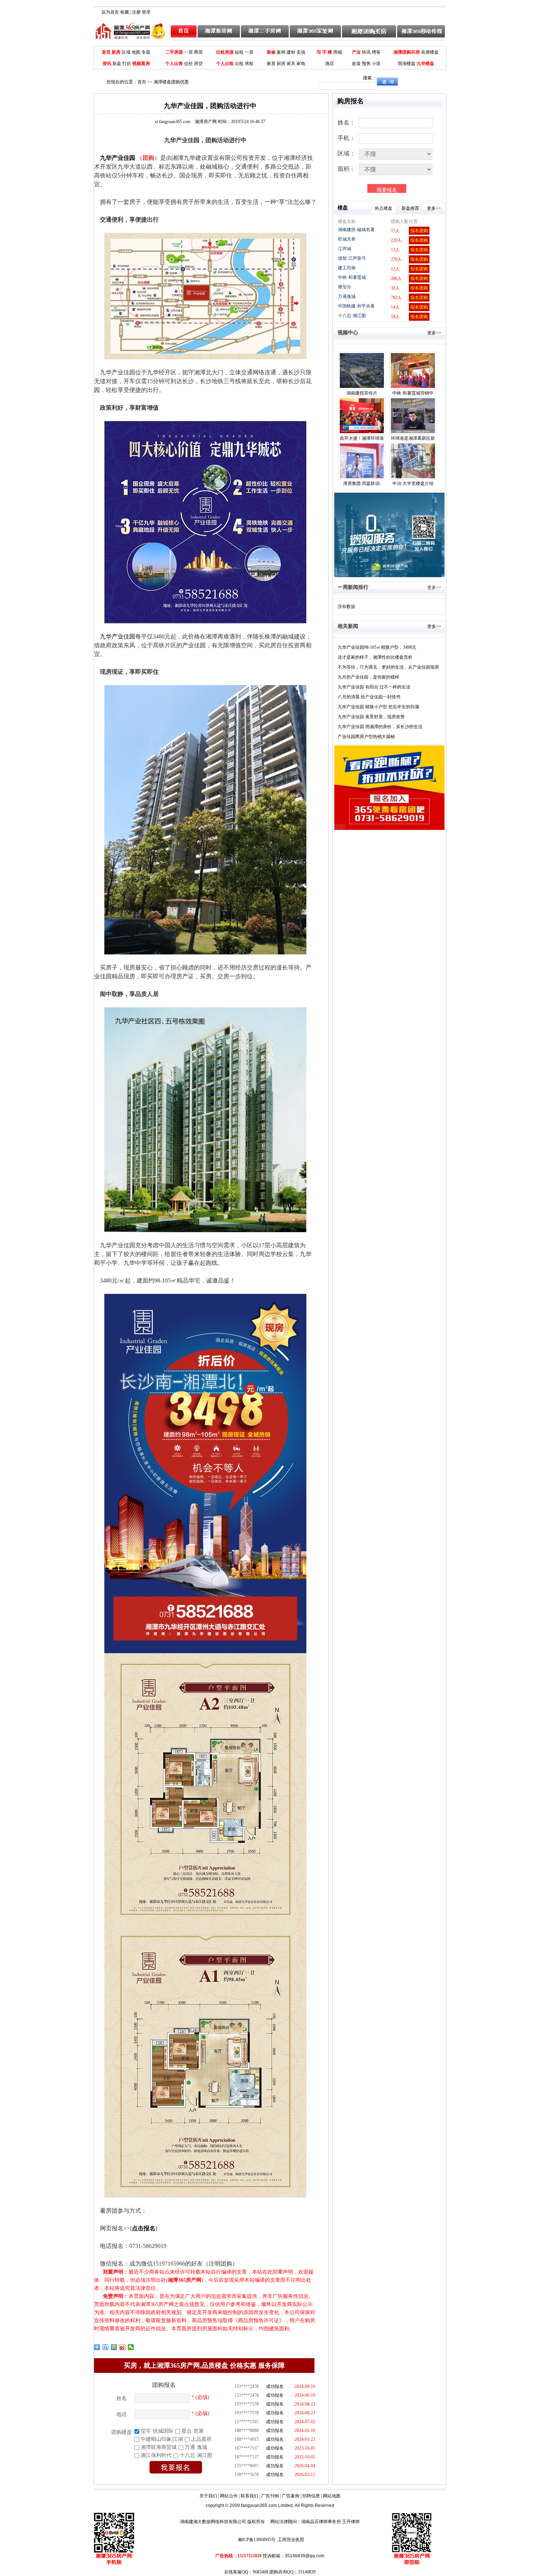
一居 (188, 52)
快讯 (366, 52)
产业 (356, 52)
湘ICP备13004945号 (257, 2540)
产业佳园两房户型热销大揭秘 (366, 737)
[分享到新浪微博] (123, 2347)
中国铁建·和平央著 (356, 306)
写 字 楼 (324, 52)
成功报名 (275, 2384)
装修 (271, 52)
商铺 (338, 52)
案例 (281, 52)
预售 (366, 64)
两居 (198, 52)
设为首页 (110, 12)
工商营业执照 (291, 2540)
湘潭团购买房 (407, 52)
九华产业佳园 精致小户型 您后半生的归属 (378, 707)
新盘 (117, 64)
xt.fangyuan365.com (186, 122)
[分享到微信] (131, 2347)
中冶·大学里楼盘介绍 (413, 483)
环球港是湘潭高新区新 (413, 438)
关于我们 (208, 2496)
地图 (136, 52)
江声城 (345, 249)
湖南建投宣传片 (362, 393)
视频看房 (141, 64)
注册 (136, 12)
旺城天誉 (347, 239)
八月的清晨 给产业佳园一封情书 (369, 697)
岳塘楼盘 (430, 52)
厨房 (281, 64)
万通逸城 (347, 296)
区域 (126, 52)
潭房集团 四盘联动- (362, 483)
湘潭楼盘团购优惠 (171, 82)
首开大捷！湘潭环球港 (362, 438)
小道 (376, 64)
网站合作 (229, 2496)
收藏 (125, 12)
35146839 (307, 2572)
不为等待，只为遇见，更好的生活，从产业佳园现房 (388, 667)
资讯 (107, 64)
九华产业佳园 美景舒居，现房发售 (371, 717)
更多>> (434, 208)
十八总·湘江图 (352, 316)
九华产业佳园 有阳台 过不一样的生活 (374, 687)
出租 (239, 64)
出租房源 (225, 52)
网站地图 (332, 2496)
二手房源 (174, 52)
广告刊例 (270, 2496)
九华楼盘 (425, 64)
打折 (127, 64)
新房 (116, 52)
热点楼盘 (384, 208)
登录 (146, 12)
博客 (376, 52)
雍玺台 (345, 287)
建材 (291, 52)
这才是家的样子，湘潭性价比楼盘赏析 (375, 657)
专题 (146, 52)
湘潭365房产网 (185, 2280)
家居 (271, 64)
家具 (291, 64)
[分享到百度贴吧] (106, 2347)
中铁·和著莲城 (352, 277)
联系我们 (249, 2496)
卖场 (301, 52)
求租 (249, 64)
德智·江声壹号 (352, 258)
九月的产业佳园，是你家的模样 (368, 677)
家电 (301, 64)
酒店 (330, 64)
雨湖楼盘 (407, 64)
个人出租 (225, 64)
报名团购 (419, 231)
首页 (106, 52)
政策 (356, 64)
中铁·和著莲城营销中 (413, 393)
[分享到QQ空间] (114, 2347)
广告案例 (291, 2496)
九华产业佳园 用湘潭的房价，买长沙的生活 (380, 727)
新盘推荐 (410, 208)
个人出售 (174, 64)
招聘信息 (311, 2496)
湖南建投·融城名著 (356, 230)
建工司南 (347, 268)
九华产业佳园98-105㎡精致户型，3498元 (377, 647)
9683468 (260, 2572)
